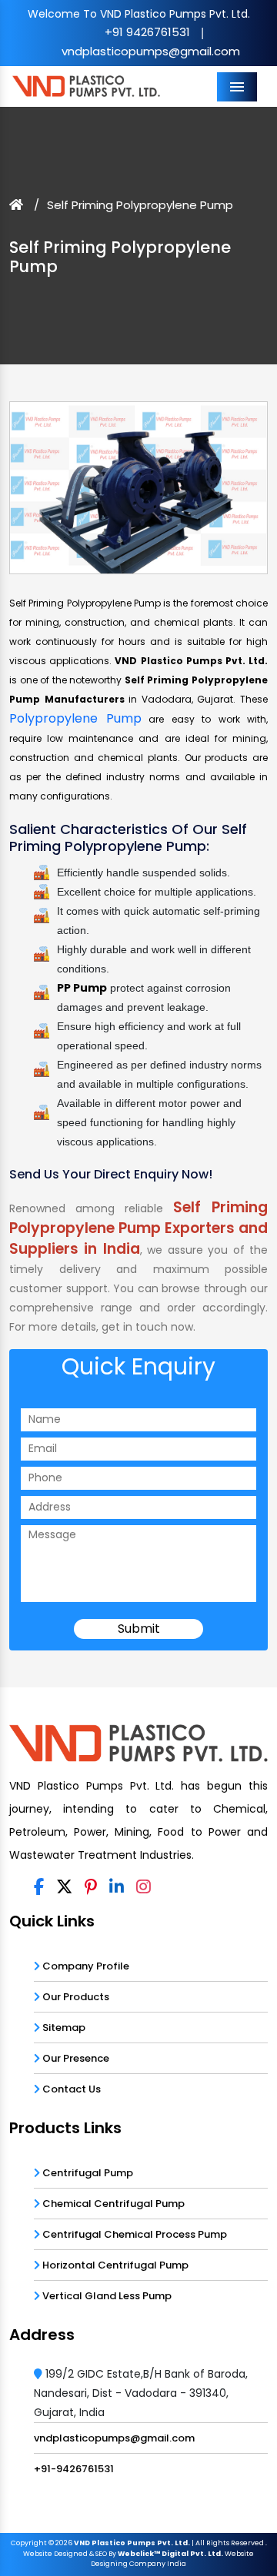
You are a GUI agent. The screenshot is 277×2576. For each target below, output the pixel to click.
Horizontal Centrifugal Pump (114, 2264)
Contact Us (70, 2088)
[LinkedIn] (117, 1887)
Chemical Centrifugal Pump (112, 2203)
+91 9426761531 (147, 32)
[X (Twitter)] (64, 1887)
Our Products (75, 1996)
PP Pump (82, 988)
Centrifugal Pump (87, 2172)
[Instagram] (144, 1887)
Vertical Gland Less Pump (106, 2295)
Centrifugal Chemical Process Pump (133, 2234)
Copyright (29, 2543)
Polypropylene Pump (75, 718)
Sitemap (63, 2027)
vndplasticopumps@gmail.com (151, 51)
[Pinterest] (91, 1887)
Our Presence (75, 2057)
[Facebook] (39, 1887)
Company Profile (85, 1965)
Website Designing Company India (172, 2559)
